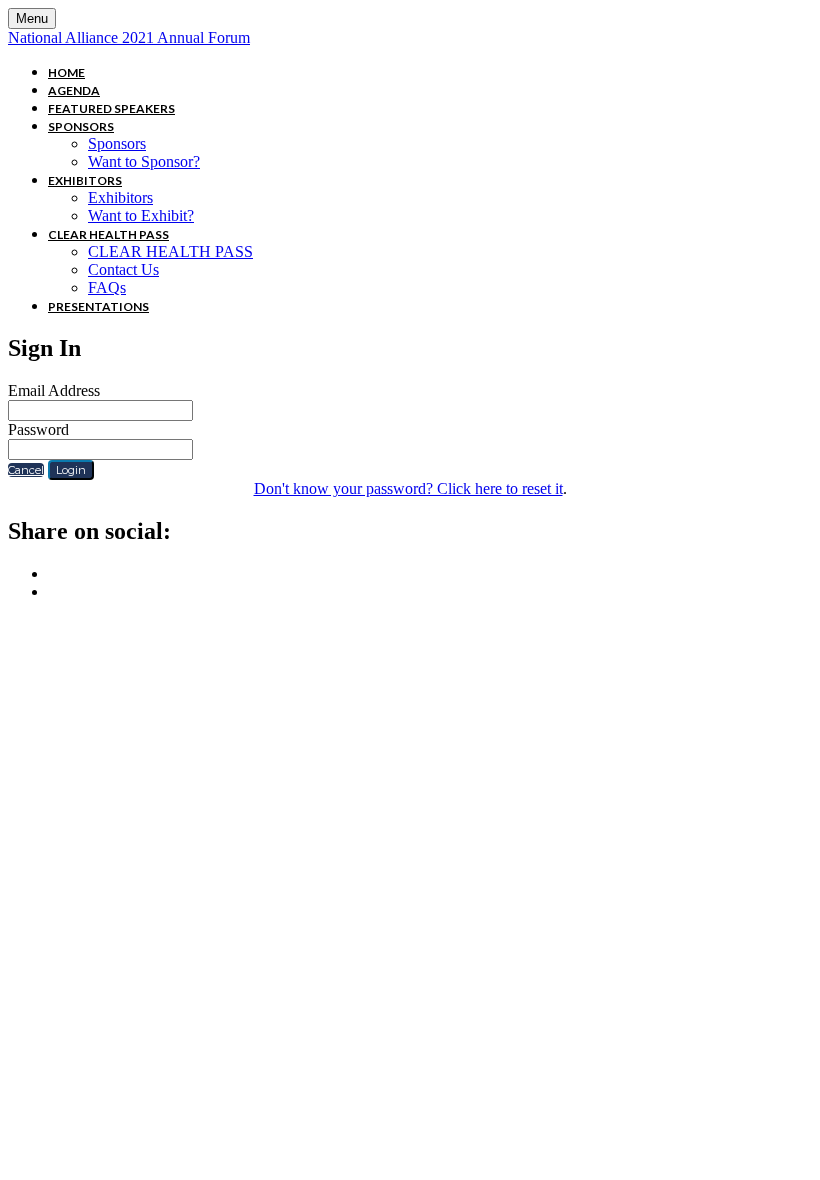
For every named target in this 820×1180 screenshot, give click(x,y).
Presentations (98, 306)
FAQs (107, 287)
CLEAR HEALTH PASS (108, 234)
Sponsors (81, 126)
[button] (26, 470)
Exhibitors (85, 180)
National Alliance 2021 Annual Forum (129, 37)
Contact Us (123, 269)
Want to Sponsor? (144, 161)
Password (38, 429)
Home (66, 72)
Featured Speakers (111, 108)
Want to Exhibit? (141, 215)
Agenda (74, 90)
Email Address (54, 390)
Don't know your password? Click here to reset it (408, 488)
